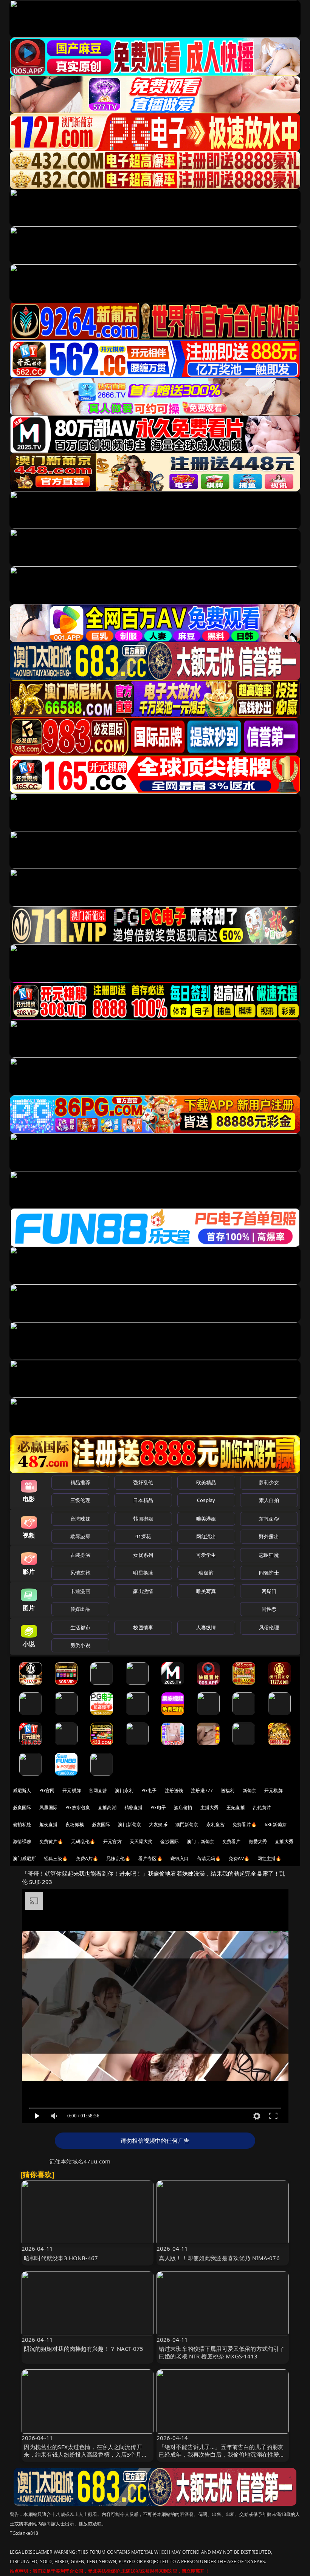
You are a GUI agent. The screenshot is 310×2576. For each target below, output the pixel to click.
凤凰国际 (49, 1807)
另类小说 (80, 1645)
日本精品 (143, 1500)
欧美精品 (206, 1482)
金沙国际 (170, 1841)
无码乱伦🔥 (83, 1841)
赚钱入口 (180, 1858)
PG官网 (47, 1790)
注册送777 (202, 1790)
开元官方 (112, 1841)
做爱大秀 (258, 1841)
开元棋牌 (72, 1790)
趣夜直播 (49, 1824)
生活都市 (80, 1627)
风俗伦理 (269, 1627)
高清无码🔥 (209, 1858)
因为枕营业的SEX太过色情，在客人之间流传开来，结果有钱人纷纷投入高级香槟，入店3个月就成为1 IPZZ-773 (86, 2454)
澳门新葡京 (129, 1824)
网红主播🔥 (270, 1858)
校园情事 (143, 1627)
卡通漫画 (80, 1591)
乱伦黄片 (262, 1807)
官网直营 (98, 1790)
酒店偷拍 (183, 1807)
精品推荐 (80, 1482)
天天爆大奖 (141, 1841)
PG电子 (149, 1790)
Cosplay (206, 1500)
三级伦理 (80, 1500)
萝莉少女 (269, 1482)
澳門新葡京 (187, 1824)
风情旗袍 (80, 1573)
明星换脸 (143, 1573)
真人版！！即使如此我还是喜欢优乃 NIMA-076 (219, 2258)
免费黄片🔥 (51, 1841)
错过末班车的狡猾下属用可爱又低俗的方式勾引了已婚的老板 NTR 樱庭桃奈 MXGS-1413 (222, 2352)
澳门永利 (124, 1790)
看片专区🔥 (150, 1858)
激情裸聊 (22, 1841)
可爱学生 (206, 1555)
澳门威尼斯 (24, 1858)
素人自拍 (269, 1500)
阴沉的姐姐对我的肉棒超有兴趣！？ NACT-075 (84, 2349)
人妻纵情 (206, 1627)
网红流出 (206, 1536)
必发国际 (101, 1824)
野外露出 (269, 1536)
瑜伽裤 (206, 1573)
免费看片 (232, 1841)
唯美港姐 (206, 1519)
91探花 (143, 1536)
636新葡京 (276, 1824)
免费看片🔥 (245, 1824)
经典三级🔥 (56, 1858)
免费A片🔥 (87, 1858)
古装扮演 (80, 1555)
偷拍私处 (22, 1824)
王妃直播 (236, 1807)
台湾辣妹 (80, 1519)
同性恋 (269, 1609)
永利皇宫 (216, 1824)
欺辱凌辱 (80, 1536)
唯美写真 (206, 1591)
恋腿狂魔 (269, 1555)
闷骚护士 (269, 1573)
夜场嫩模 (75, 1824)
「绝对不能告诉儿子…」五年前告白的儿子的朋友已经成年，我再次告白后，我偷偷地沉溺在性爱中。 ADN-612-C (221, 2454)
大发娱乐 (158, 1824)
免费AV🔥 (239, 1858)
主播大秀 (210, 1807)
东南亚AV (269, 1519)
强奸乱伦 (143, 1482)
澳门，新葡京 (201, 1841)
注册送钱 (174, 1790)
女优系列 (143, 1555)
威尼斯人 (22, 1790)
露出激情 (143, 1591)
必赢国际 (22, 1807)
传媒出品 (80, 1609)
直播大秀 (284, 1841)
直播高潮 (107, 1807)
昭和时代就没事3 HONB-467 (61, 2258)
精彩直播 (134, 1807)
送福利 (228, 1790)
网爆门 (269, 1591)
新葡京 (250, 1790)
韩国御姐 (143, 1519)
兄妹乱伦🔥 (118, 1858)
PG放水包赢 (78, 1807)
